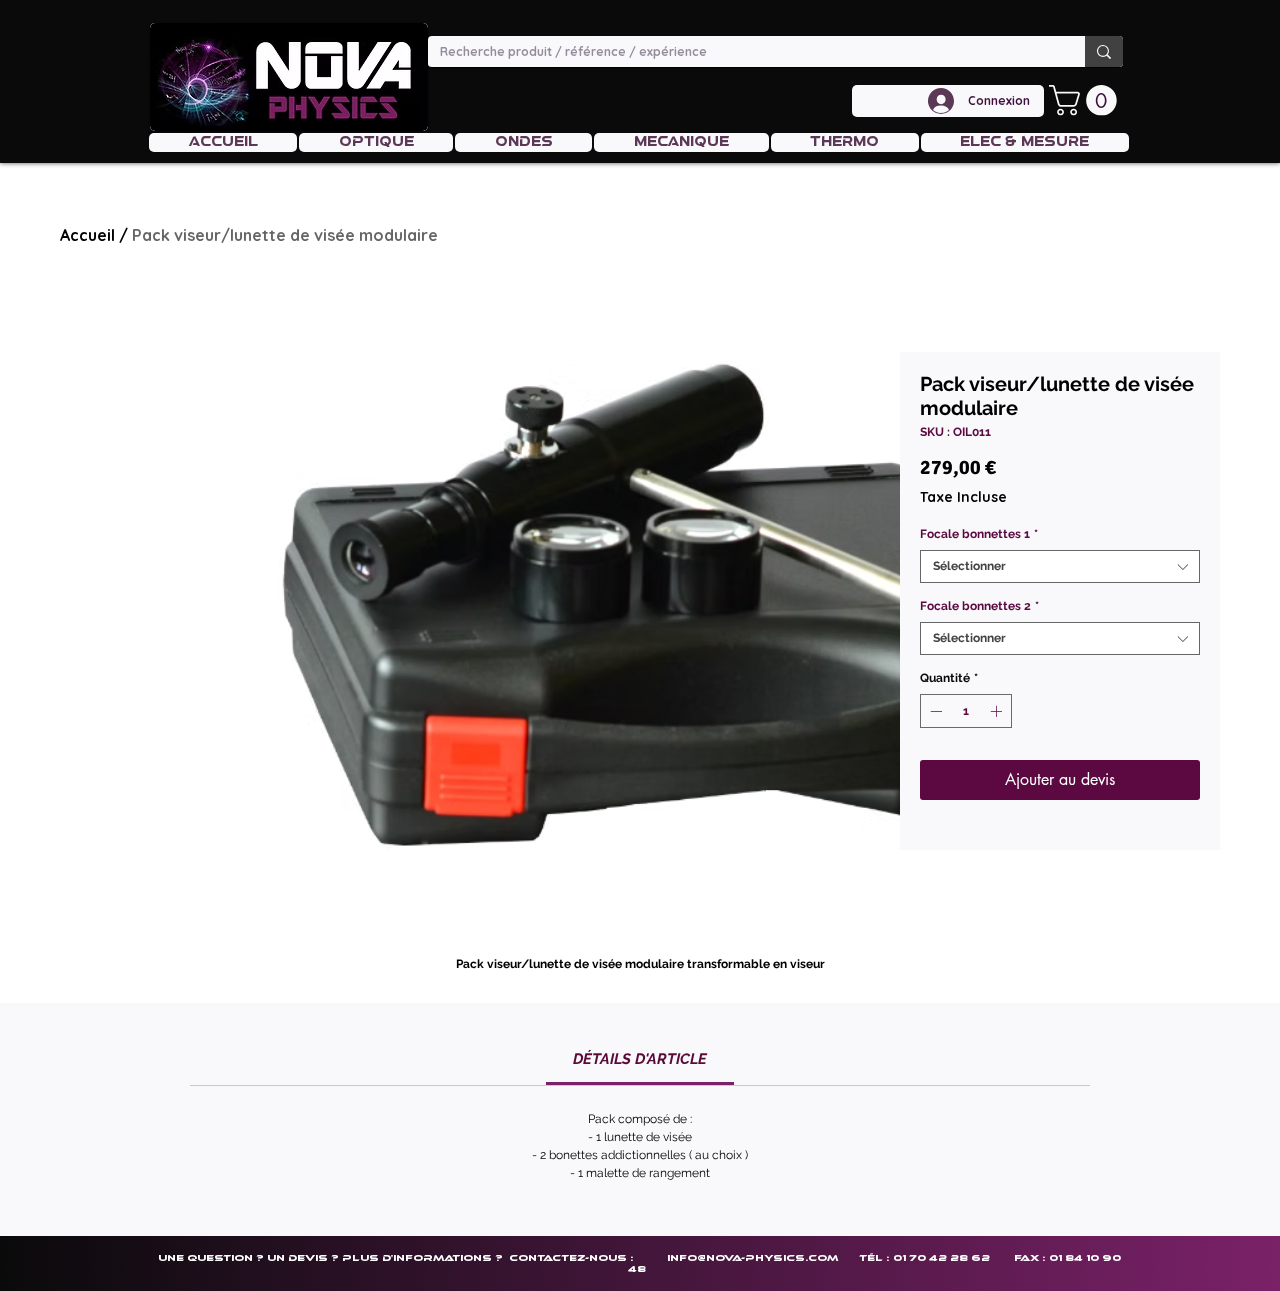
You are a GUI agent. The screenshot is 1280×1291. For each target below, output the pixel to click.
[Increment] (998, 711)
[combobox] (1060, 566)
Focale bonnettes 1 (979, 534)
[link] (640, 1059)
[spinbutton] (966, 711)
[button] (1086, 100)
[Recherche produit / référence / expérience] (1104, 51)
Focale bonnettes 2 (979, 606)
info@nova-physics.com (752, 1257)
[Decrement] (934, 711)
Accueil (87, 235)
